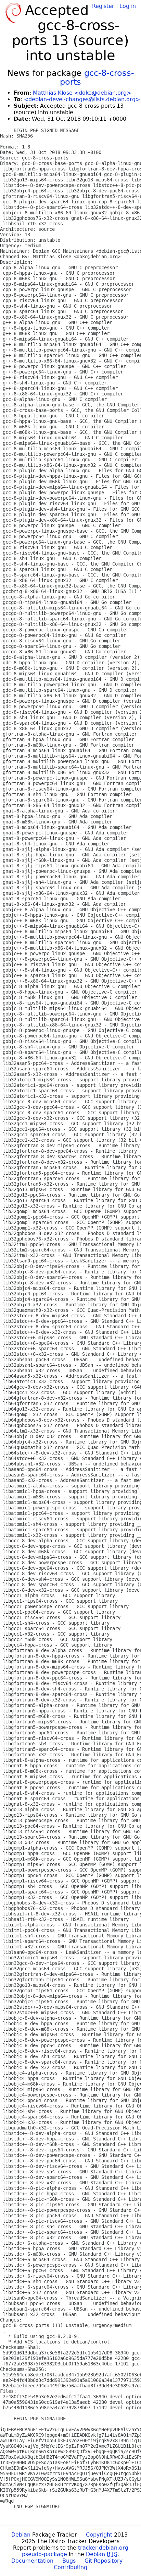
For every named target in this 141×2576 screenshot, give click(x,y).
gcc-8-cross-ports (97, 78)
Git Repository (104, 2561)
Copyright (99, 2535)
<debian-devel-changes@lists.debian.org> (82, 99)
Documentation (32, 2561)
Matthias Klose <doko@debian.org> (82, 93)
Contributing (70, 2567)
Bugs (69, 2561)
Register (103, 6)
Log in (128, 6)
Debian (21, 2535)
